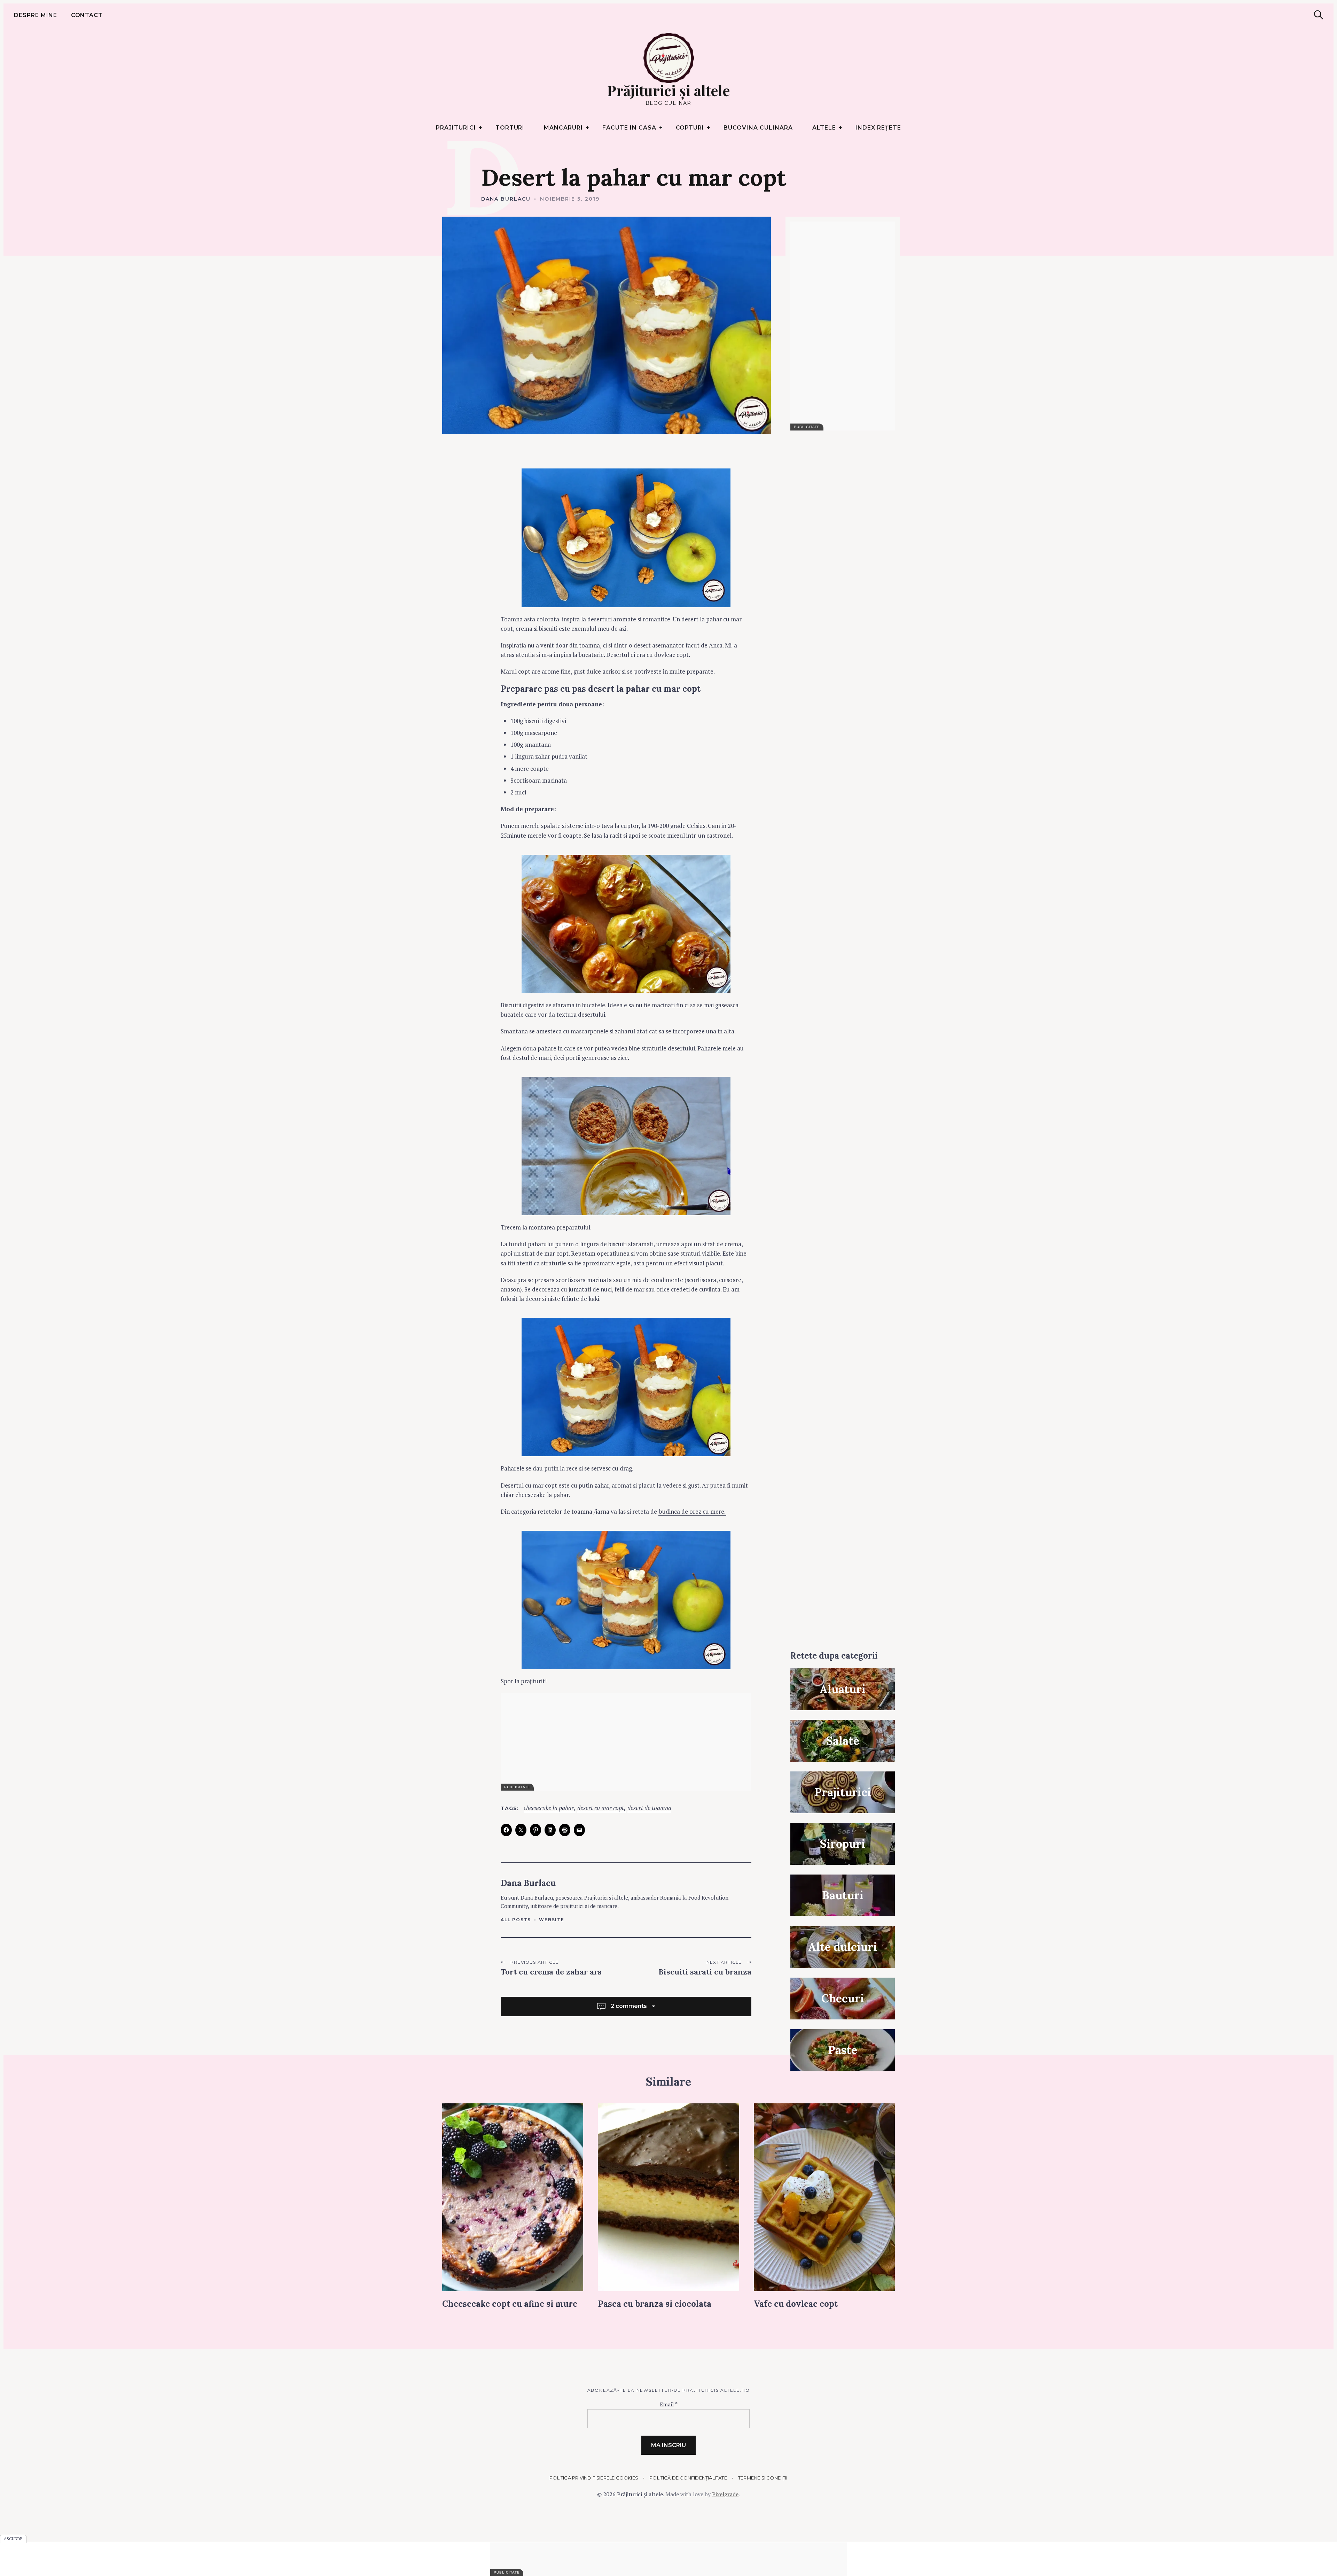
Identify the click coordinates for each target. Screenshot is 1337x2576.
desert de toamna (649, 1808)
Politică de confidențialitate (688, 2478)
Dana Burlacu (506, 199)
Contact (87, 15)
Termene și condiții (763, 2478)
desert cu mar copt (601, 1808)
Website (552, 1920)
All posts (516, 1920)
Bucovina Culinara (758, 128)
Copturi (690, 128)
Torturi (510, 128)
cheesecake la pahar (549, 1808)
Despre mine (36, 15)
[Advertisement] (626, 1742)
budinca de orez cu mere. (692, 1511)
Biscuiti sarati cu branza (705, 1972)
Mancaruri (563, 128)
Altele (824, 128)
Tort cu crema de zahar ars (551, 1972)
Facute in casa (629, 128)
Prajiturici (456, 128)
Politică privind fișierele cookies (594, 2478)
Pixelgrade (725, 2494)
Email (669, 2404)
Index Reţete (878, 128)
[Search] (1319, 15)
